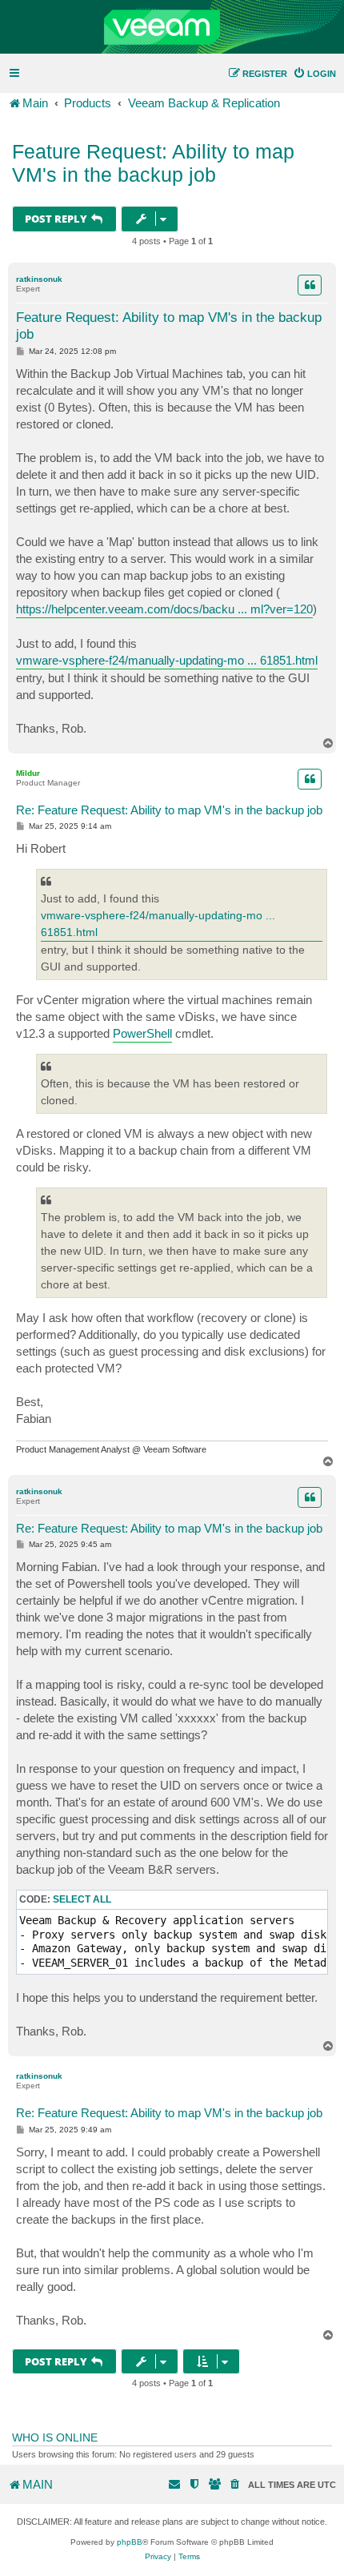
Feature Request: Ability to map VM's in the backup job (153, 163)
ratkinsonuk (39, 279)
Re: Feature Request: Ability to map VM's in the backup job (169, 810)
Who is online (55, 2437)
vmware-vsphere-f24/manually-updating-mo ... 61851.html (167, 660)
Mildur (28, 773)
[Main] (172, 27)
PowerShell (142, 1033)
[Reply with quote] (310, 285)
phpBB (130, 2542)
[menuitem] (314, 74)
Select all (82, 1899)
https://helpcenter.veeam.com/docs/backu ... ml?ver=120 (164, 609)
